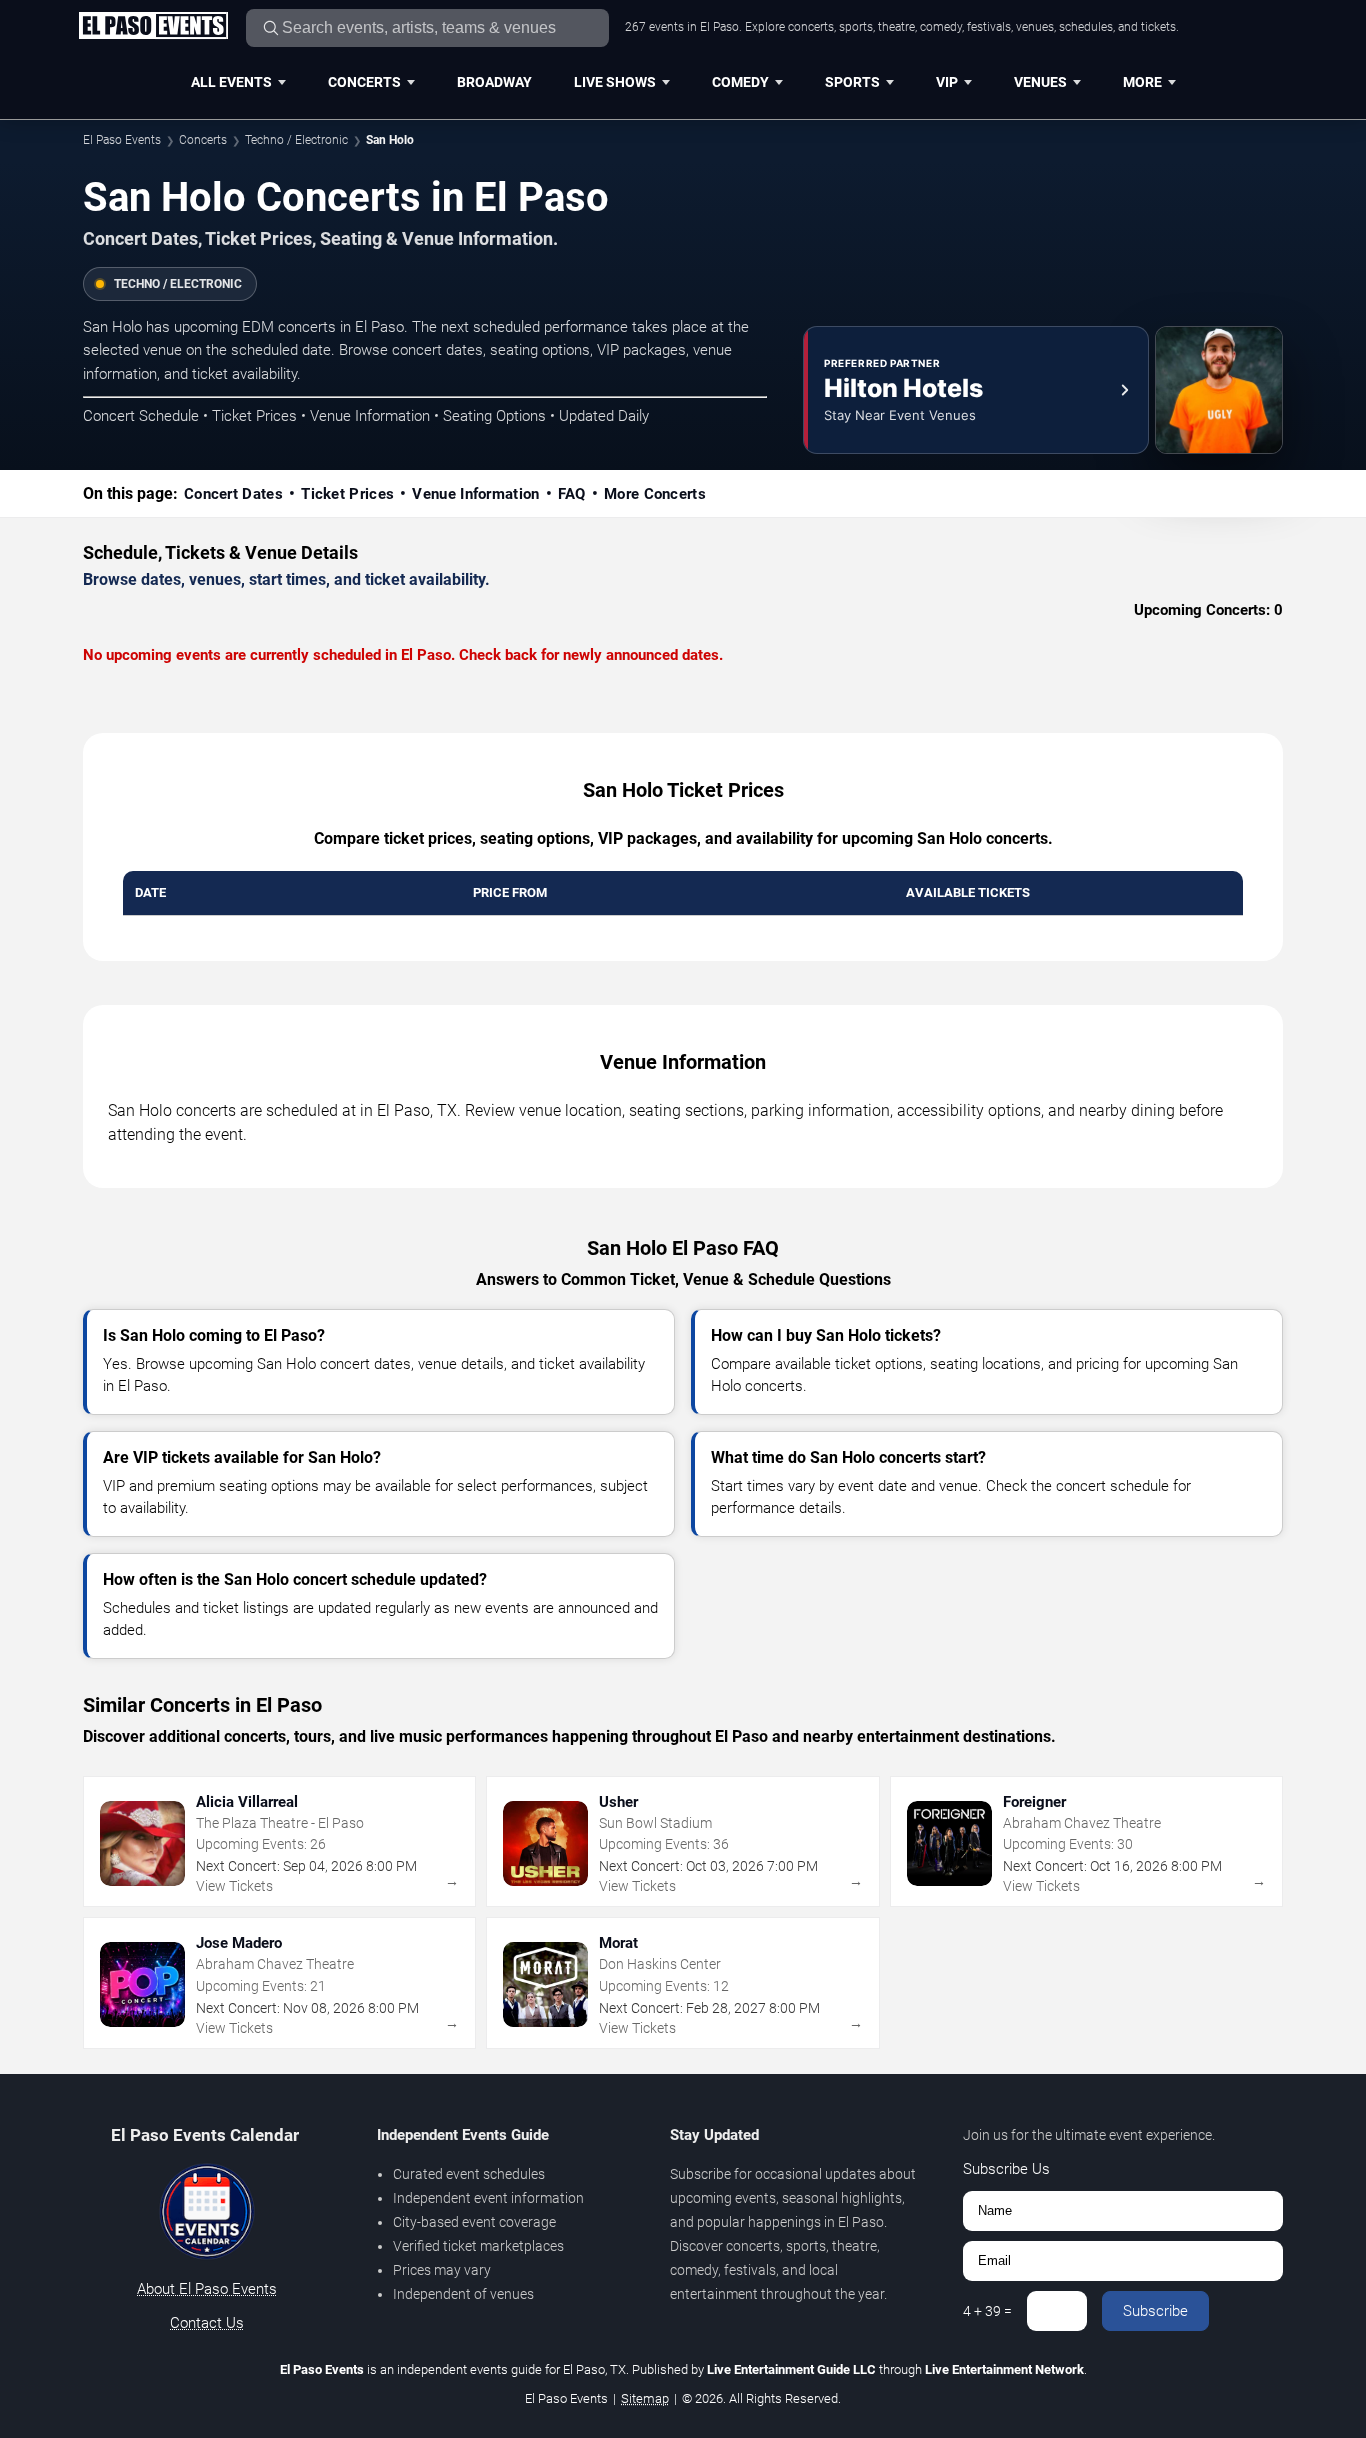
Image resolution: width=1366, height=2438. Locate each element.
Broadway (494, 82)
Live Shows (615, 82)
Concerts (364, 82)
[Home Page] (153, 27)
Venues (1040, 82)
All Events (231, 82)
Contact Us (207, 2323)
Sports (852, 82)
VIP (947, 82)
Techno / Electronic (296, 140)
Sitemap (645, 2398)
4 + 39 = (987, 2311)
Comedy (740, 82)
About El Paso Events (207, 2289)
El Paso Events (122, 140)
